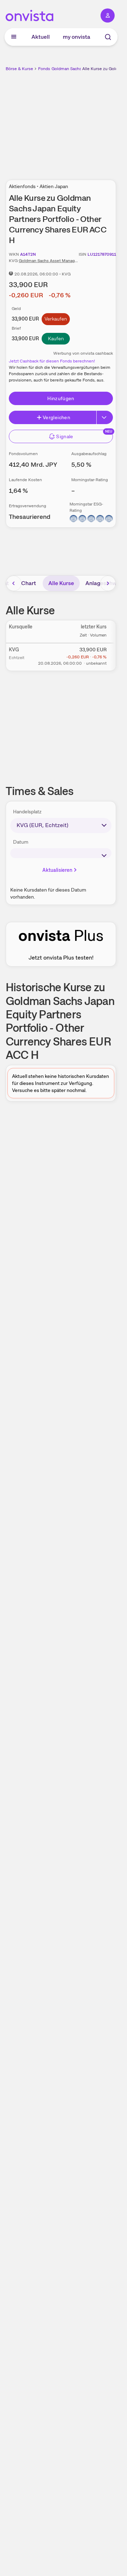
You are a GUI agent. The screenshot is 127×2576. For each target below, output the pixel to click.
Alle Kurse (61, 583)
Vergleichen (56, 417)
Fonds (44, 69)
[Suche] (108, 37)
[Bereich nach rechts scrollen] (108, 583)
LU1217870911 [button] (102, 254)
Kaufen (56, 339)
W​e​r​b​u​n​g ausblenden (87, 122)
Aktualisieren (58, 870)
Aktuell (41, 37)
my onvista (77, 37)
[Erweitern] (105, 417)
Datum (21, 842)
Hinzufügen (61, 398)
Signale (65, 436)
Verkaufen (56, 319)
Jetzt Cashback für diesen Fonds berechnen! (52, 361)
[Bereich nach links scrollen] (14, 583)
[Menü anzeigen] (14, 37)
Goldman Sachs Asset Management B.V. (57, 261)
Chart (29, 583)
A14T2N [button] (28, 254)
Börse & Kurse (19, 69)
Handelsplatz (27, 812)
